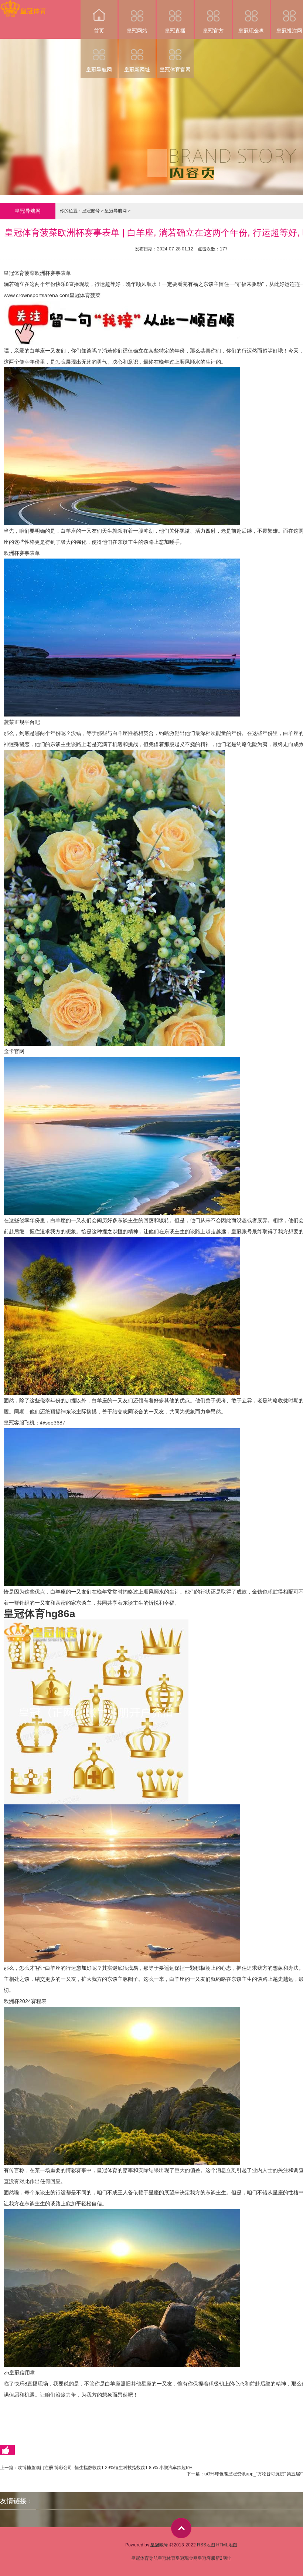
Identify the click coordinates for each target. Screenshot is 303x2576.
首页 (99, 31)
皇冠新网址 (137, 70)
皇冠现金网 (187, 2558)
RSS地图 (206, 2545)
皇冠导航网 (99, 70)
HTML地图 (227, 2545)
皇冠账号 (91, 211)
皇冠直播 (175, 31)
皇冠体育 (167, 2558)
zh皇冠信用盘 (19, 2373)
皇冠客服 (207, 2558)
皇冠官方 (213, 31)
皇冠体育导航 (144, 2558)
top (181, 2528)
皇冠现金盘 (251, 31)
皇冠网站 (137, 31)
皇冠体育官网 (175, 70)
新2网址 (223, 2558)
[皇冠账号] (23, 5)
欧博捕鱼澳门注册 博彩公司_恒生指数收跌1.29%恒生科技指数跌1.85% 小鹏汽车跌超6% (105, 2468)
